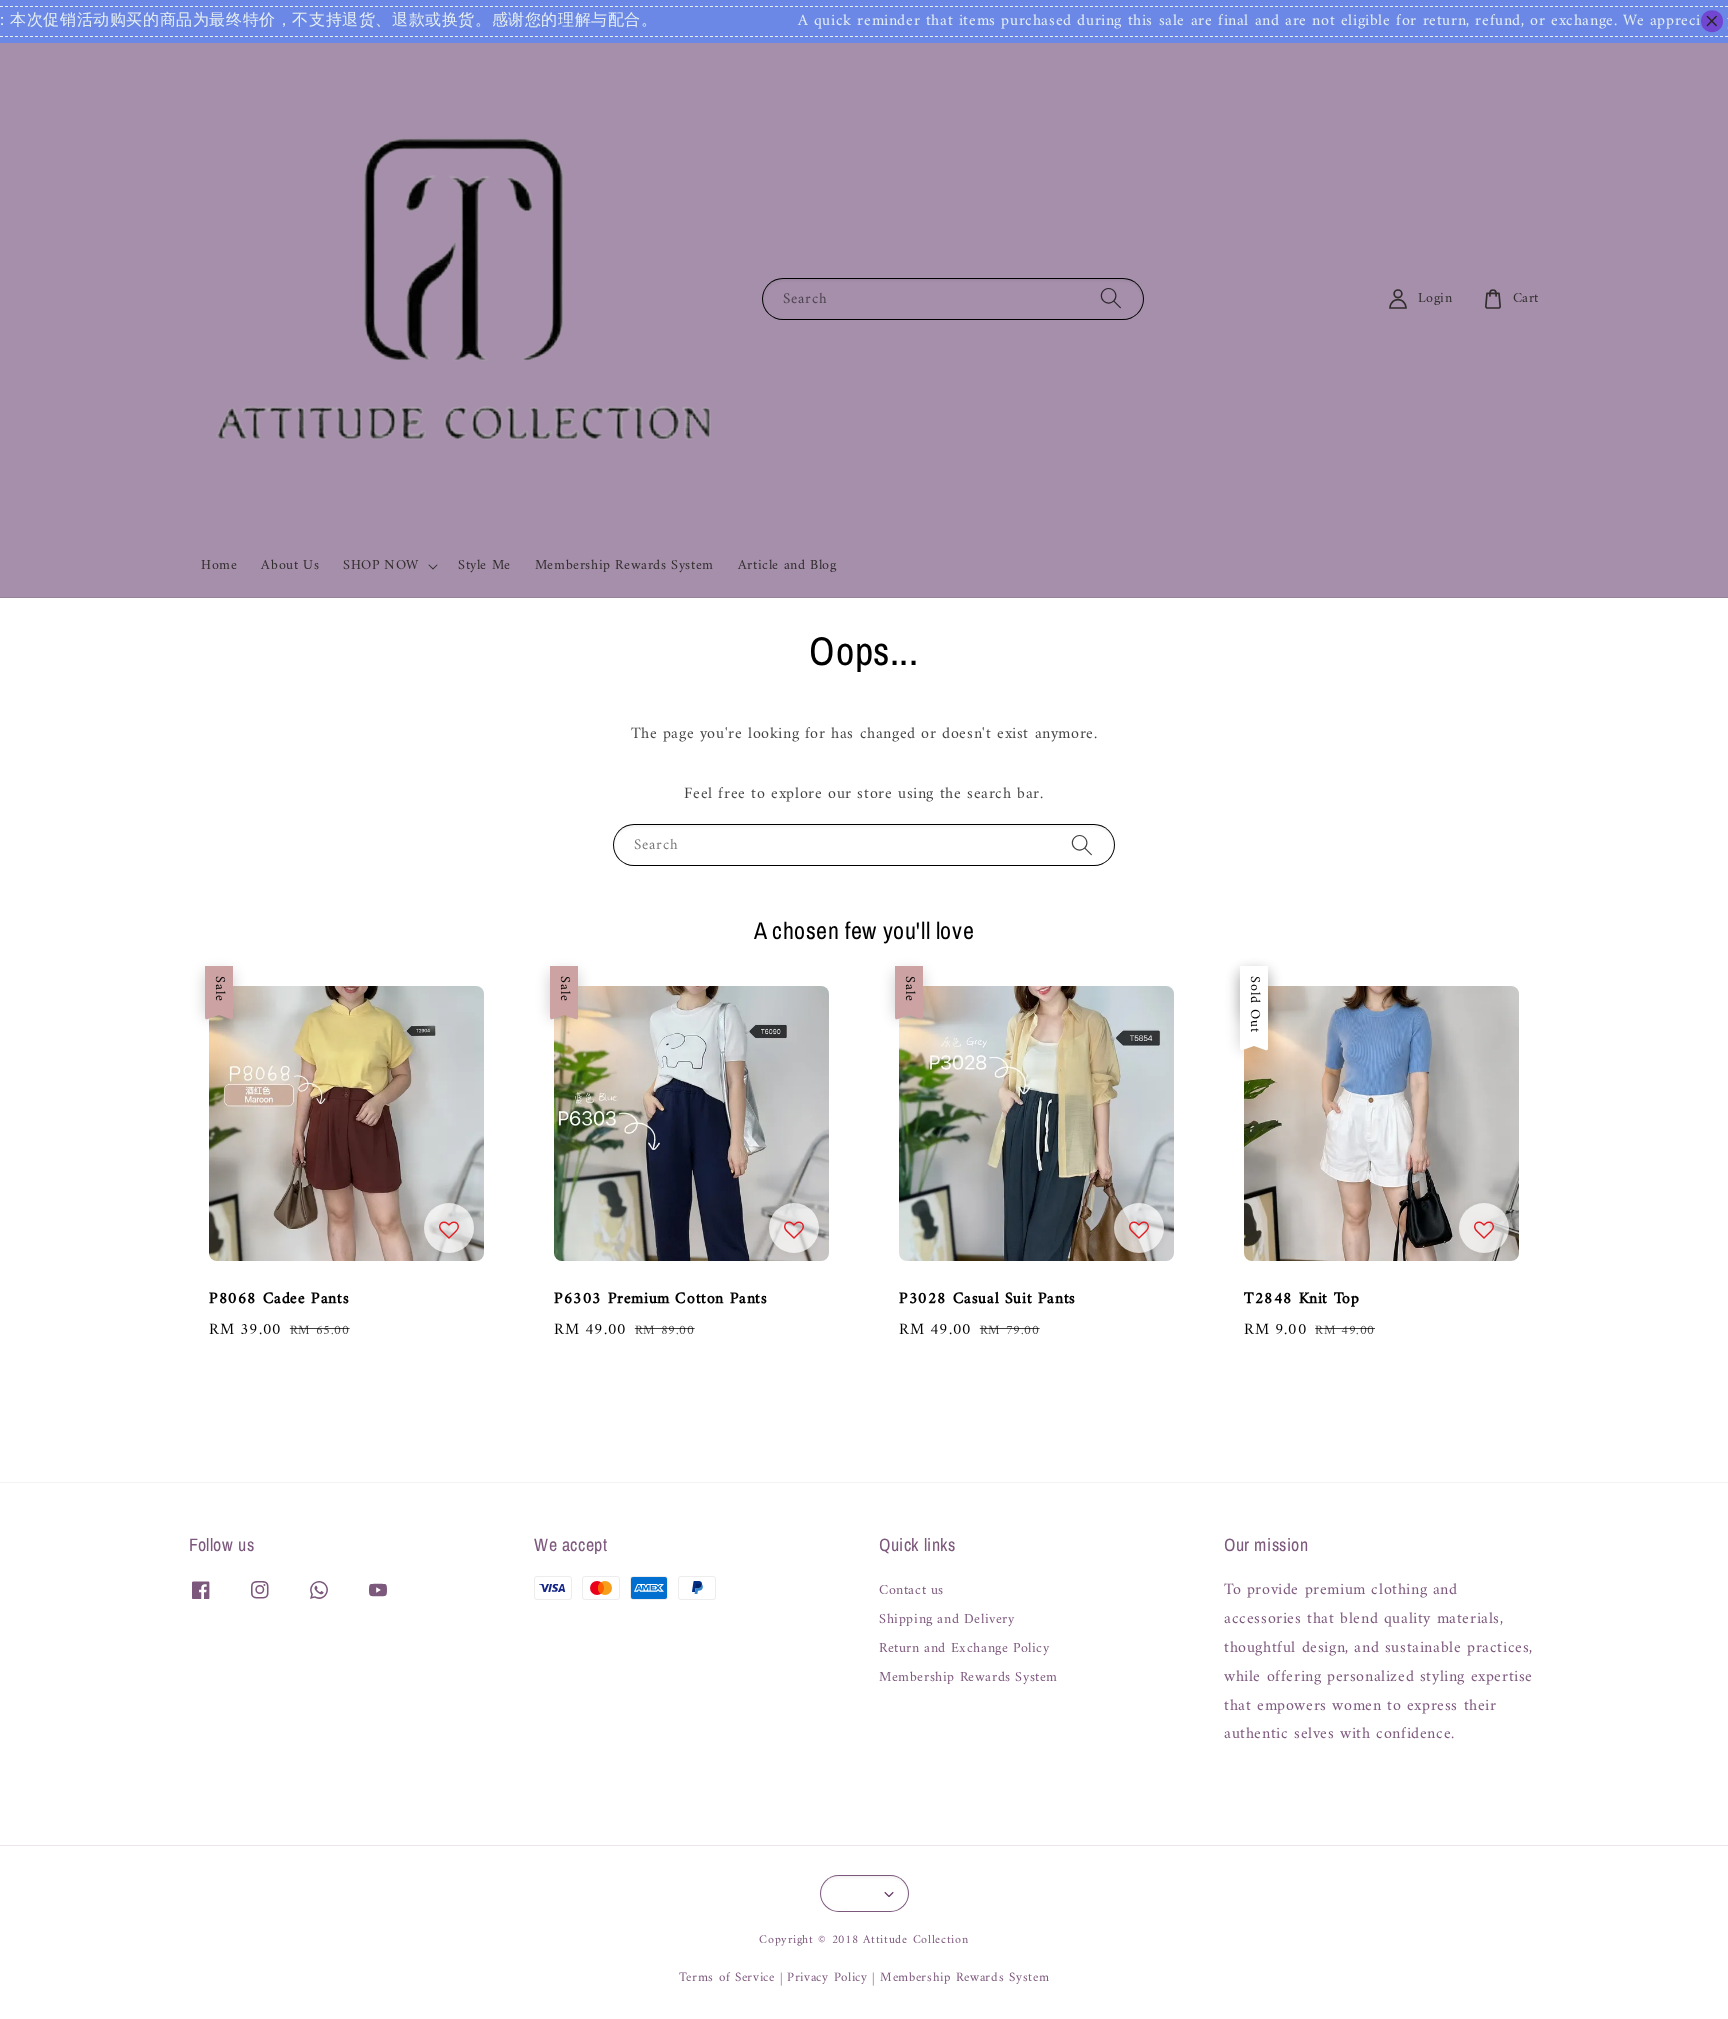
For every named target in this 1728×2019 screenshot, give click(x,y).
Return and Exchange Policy (964, 1649)
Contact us (911, 1592)
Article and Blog (787, 565)
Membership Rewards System (624, 565)
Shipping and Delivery (947, 1620)
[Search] (1111, 298)
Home (219, 565)
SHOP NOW (381, 566)
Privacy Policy (827, 1977)
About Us (290, 565)
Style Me (484, 565)
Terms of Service (727, 1977)
